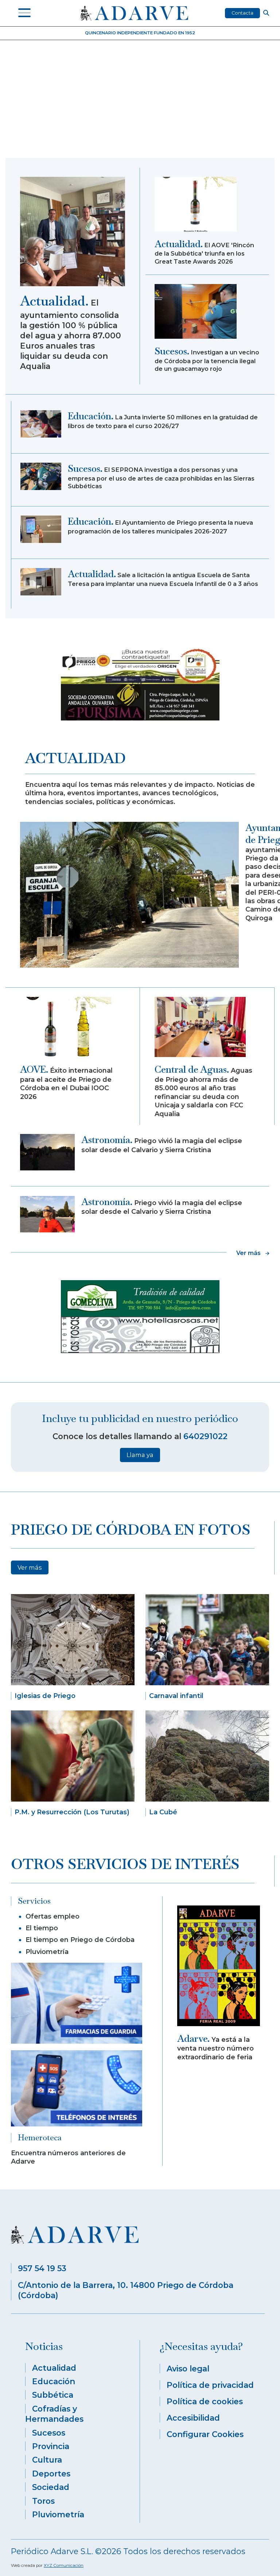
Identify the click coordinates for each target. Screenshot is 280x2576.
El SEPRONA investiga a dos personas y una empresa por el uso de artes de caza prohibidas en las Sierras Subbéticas (161, 478)
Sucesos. (172, 351)
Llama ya (140, 1455)
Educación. (91, 416)
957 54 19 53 (42, 2268)
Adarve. (193, 2039)
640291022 (205, 1436)
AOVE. (34, 1069)
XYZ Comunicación (64, 2565)
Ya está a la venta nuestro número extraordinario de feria (215, 2048)
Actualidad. (54, 301)
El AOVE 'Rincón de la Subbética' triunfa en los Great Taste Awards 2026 (204, 253)
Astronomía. (107, 1140)
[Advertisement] (140, 103)
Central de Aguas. (192, 1069)
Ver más (30, 1567)
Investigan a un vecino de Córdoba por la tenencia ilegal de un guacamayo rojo (207, 360)
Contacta (242, 13)
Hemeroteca (40, 2137)
